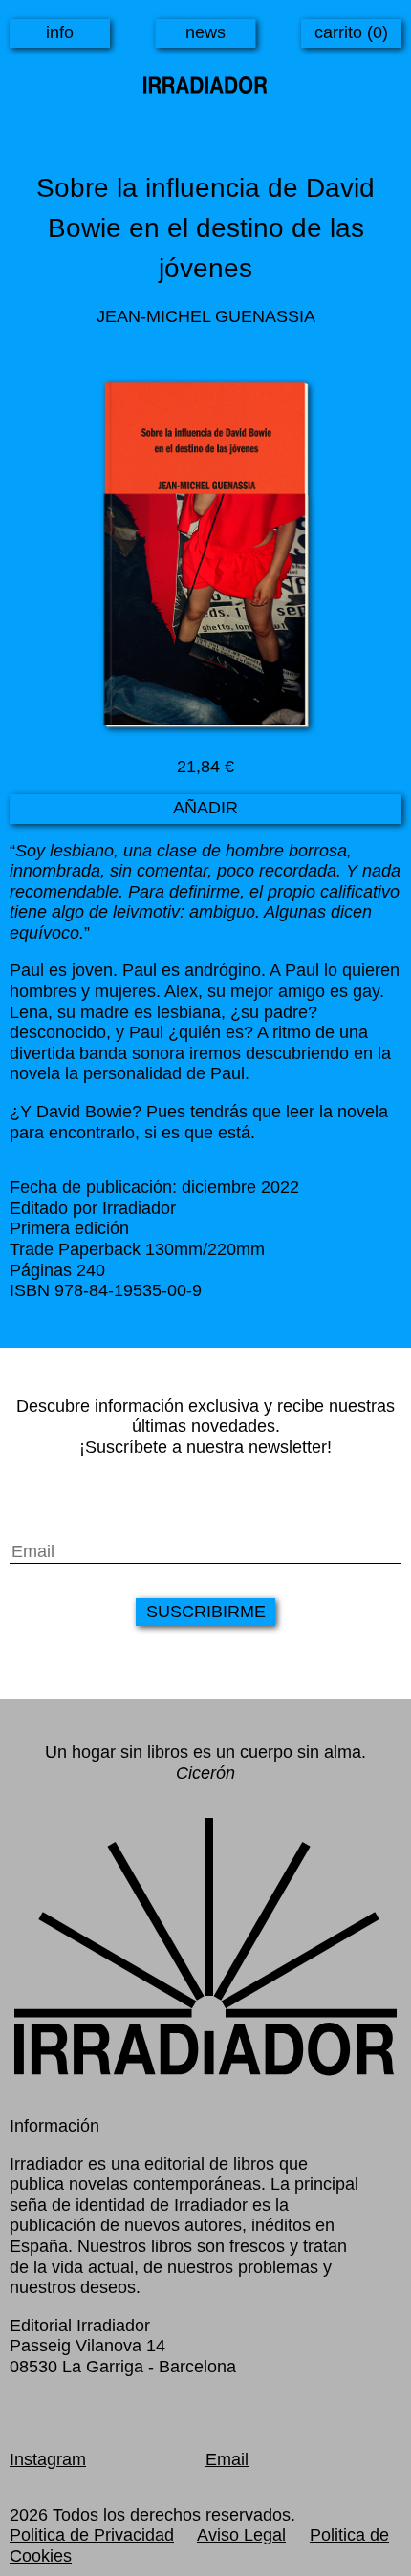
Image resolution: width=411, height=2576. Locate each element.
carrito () (351, 32)
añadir (205, 808)
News (205, 32)
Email (227, 2459)
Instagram (48, 2459)
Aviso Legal (241, 2535)
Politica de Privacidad (92, 2535)
